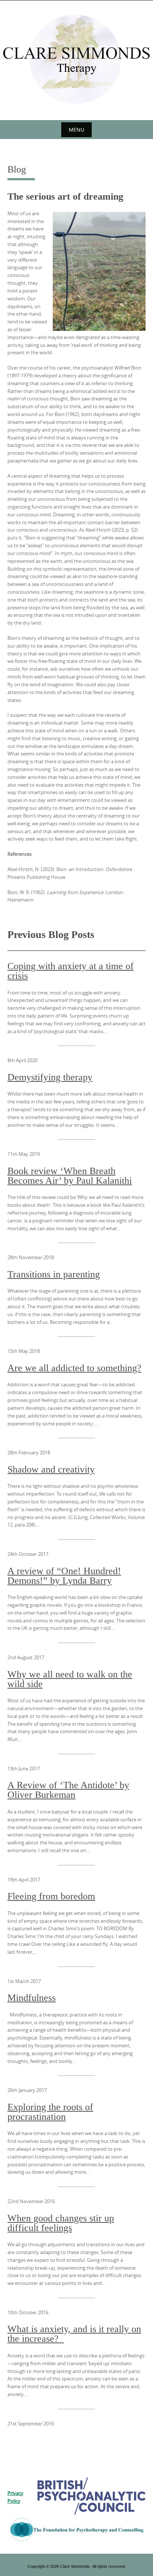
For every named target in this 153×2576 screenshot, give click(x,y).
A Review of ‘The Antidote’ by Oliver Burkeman (68, 1790)
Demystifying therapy (50, 1077)
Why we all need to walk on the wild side (70, 1679)
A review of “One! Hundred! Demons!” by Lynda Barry (64, 1576)
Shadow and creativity (51, 1470)
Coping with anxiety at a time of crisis (71, 971)
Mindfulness (32, 1998)
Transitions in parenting (54, 1274)
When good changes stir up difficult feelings (61, 2223)
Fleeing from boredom (51, 1896)
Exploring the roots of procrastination (50, 2112)
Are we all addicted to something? (74, 1368)
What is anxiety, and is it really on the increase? (74, 2334)
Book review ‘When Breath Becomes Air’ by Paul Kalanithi (70, 1176)
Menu (76, 130)
